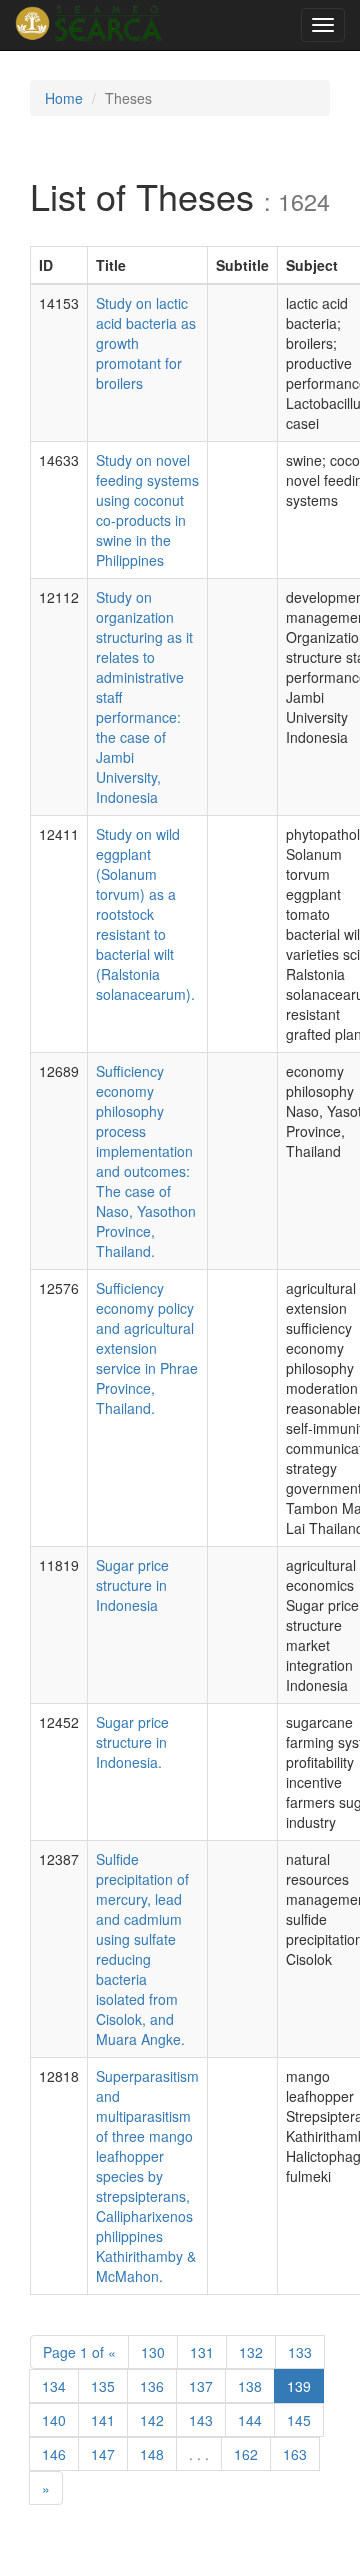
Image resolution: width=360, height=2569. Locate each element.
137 (201, 2386)
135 (103, 2386)
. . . (199, 2454)
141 (103, 2420)
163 (295, 2454)
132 (251, 2352)
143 (201, 2420)
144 (250, 2420)
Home (64, 98)
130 (153, 2352)
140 (54, 2420)
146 (54, 2454)
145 (299, 2420)
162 (246, 2454)
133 (300, 2352)
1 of (79, 2352)
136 (152, 2386)
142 (152, 2420)
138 (250, 2386)
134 (54, 2386)
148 (152, 2454)
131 (202, 2352)
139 (299, 2386)
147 (103, 2454)
